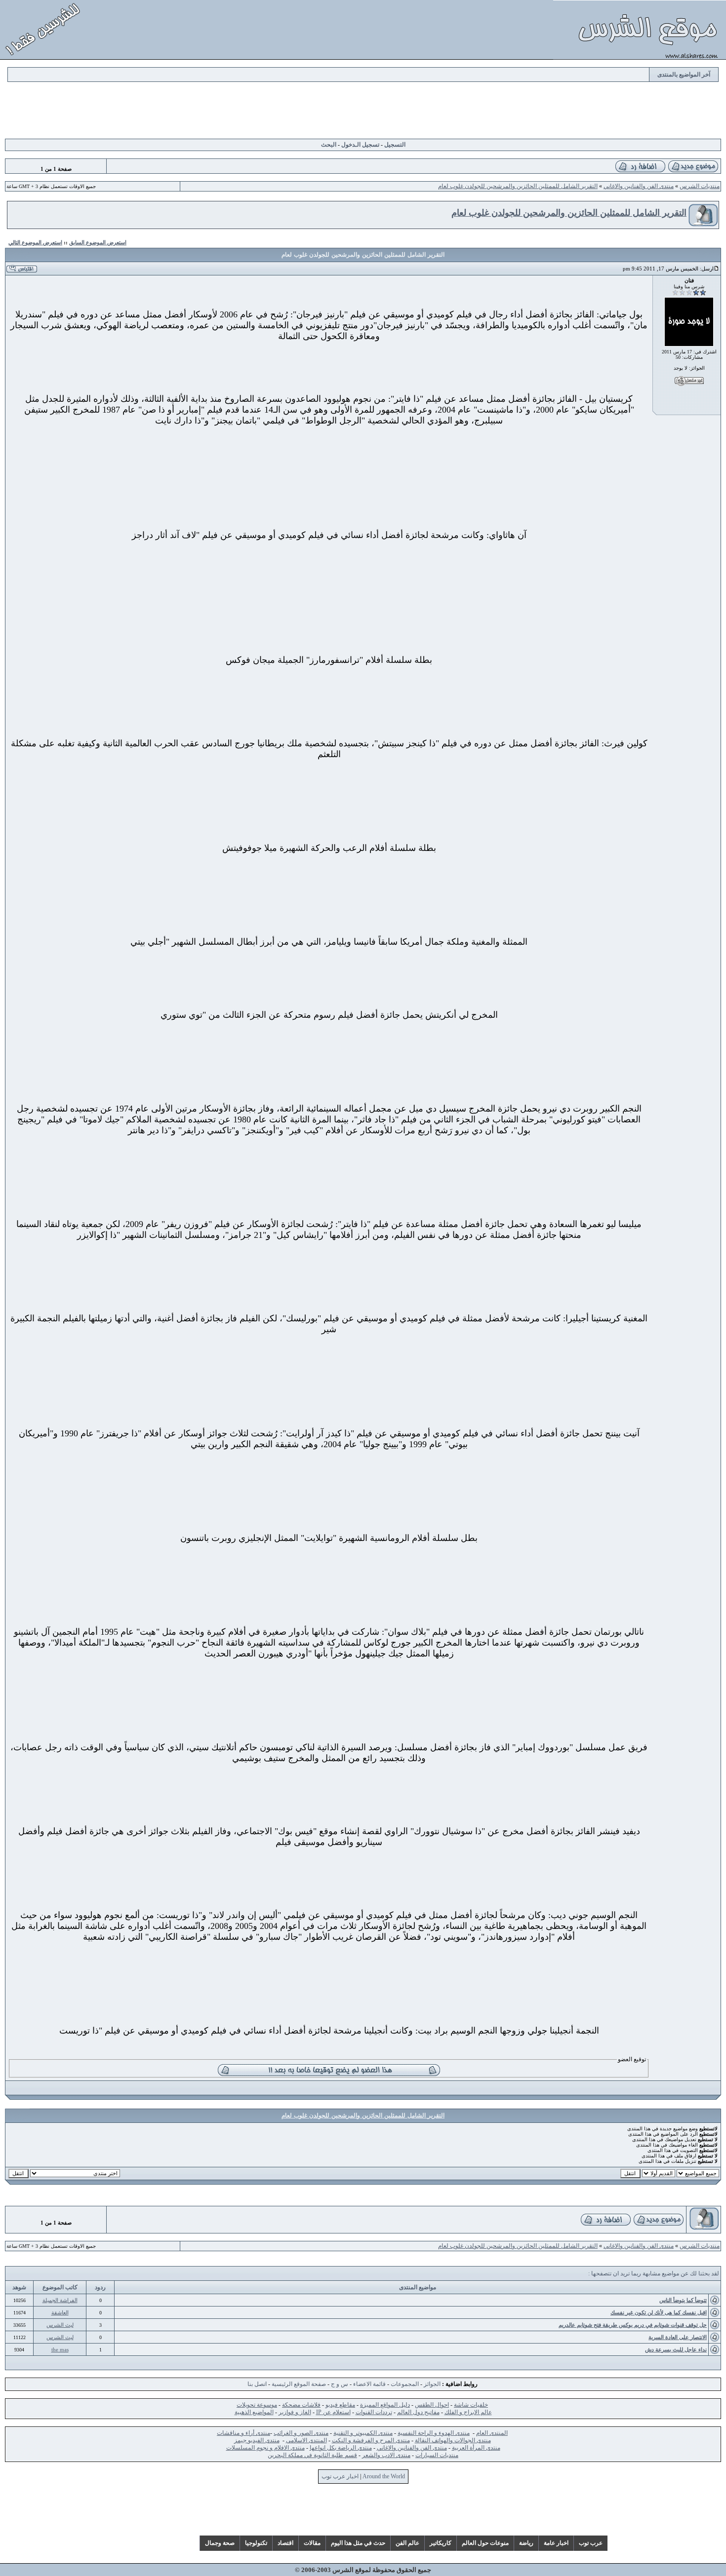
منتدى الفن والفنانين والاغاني (639, 186)
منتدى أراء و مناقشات (243, 2433)
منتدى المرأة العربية (476, 2448)
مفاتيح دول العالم (418, 2412)
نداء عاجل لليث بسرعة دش (676, 2349)
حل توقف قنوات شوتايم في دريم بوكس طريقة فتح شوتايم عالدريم (633, 2325)
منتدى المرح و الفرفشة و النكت (371, 2440)
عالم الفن (407, 2543)
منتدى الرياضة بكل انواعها (341, 2448)
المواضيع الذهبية (254, 2412)
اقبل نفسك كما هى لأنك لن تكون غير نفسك (659, 2312)
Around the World (384, 2476)
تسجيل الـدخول (360, 145)
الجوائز (432, 2384)
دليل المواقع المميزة (385, 2405)
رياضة (526, 2543)
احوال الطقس (432, 2405)
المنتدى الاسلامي (306, 2440)
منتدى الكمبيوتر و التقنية (363, 2433)
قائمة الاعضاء (369, 2384)
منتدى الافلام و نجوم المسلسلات (265, 2448)
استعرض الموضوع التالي (35, 242)
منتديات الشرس (700, 186)
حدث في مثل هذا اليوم (358, 2543)
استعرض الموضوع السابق (98, 242)
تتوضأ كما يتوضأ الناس (683, 2300)
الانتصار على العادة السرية (678, 2337)
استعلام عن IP (333, 2412)
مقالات (312, 2543)
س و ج (340, 2384)
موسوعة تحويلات (257, 2405)
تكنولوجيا (256, 2543)
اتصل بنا (257, 2384)
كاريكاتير (441, 2543)
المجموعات (405, 2384)
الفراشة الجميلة (60, 2300)
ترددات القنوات (374, 2412)
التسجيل (395, 145)
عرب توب (591, 2543)
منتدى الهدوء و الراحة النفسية (434, 2433)
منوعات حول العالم (485, 2543)
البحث (329, 145)
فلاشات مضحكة (301, 2405)
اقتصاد (285, 2543)
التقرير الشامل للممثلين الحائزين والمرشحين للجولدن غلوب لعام (518, 186)
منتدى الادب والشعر (386, 2455)
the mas (60, 2349)
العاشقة (60, 2312)
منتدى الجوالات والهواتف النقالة (453, 2440)
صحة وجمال (220, 2543)
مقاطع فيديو (340, 2405)
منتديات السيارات (437, 2455)
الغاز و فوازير (295, 2412)
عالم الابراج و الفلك (468, 2412)
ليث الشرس (60, 2325)
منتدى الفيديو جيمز (257, 2440)
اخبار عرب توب (340, 2476)
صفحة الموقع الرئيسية (299, 2384)
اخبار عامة (556, 2543)
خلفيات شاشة (471, 2405)
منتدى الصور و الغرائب (301, 2433)
